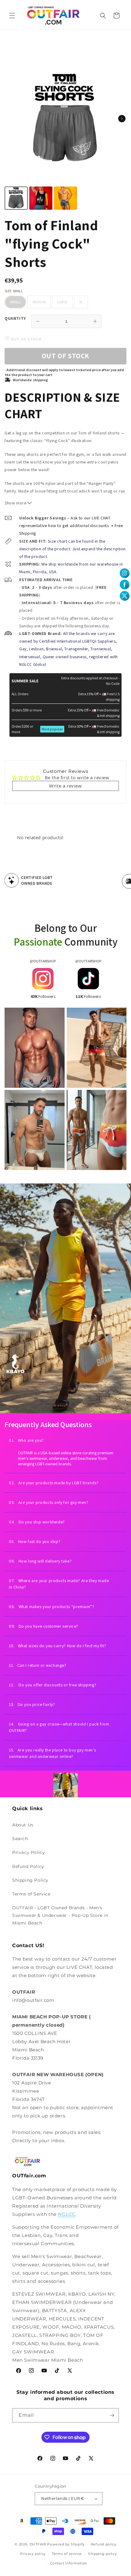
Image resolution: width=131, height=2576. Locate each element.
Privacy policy (33, 2554)
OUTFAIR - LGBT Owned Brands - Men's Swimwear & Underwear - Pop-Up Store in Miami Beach (60, 1915)
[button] (12, 16)
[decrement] (38, 321)
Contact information (69, 2563)
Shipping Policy (30, 1880)
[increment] (95, 321)
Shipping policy (103, 2554)
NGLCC (67, 2214)
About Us (23, 1825)
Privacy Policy (28, 1852)
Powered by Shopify (66, 2544)
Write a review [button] (65, 786)
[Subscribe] (112, 2415)
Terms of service (67, 2554)
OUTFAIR (38, 2544)
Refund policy (104, 2544)
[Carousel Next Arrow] (122, 119)
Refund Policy (28, 1866)
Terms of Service (31, 1894)
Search (20, 1839)
